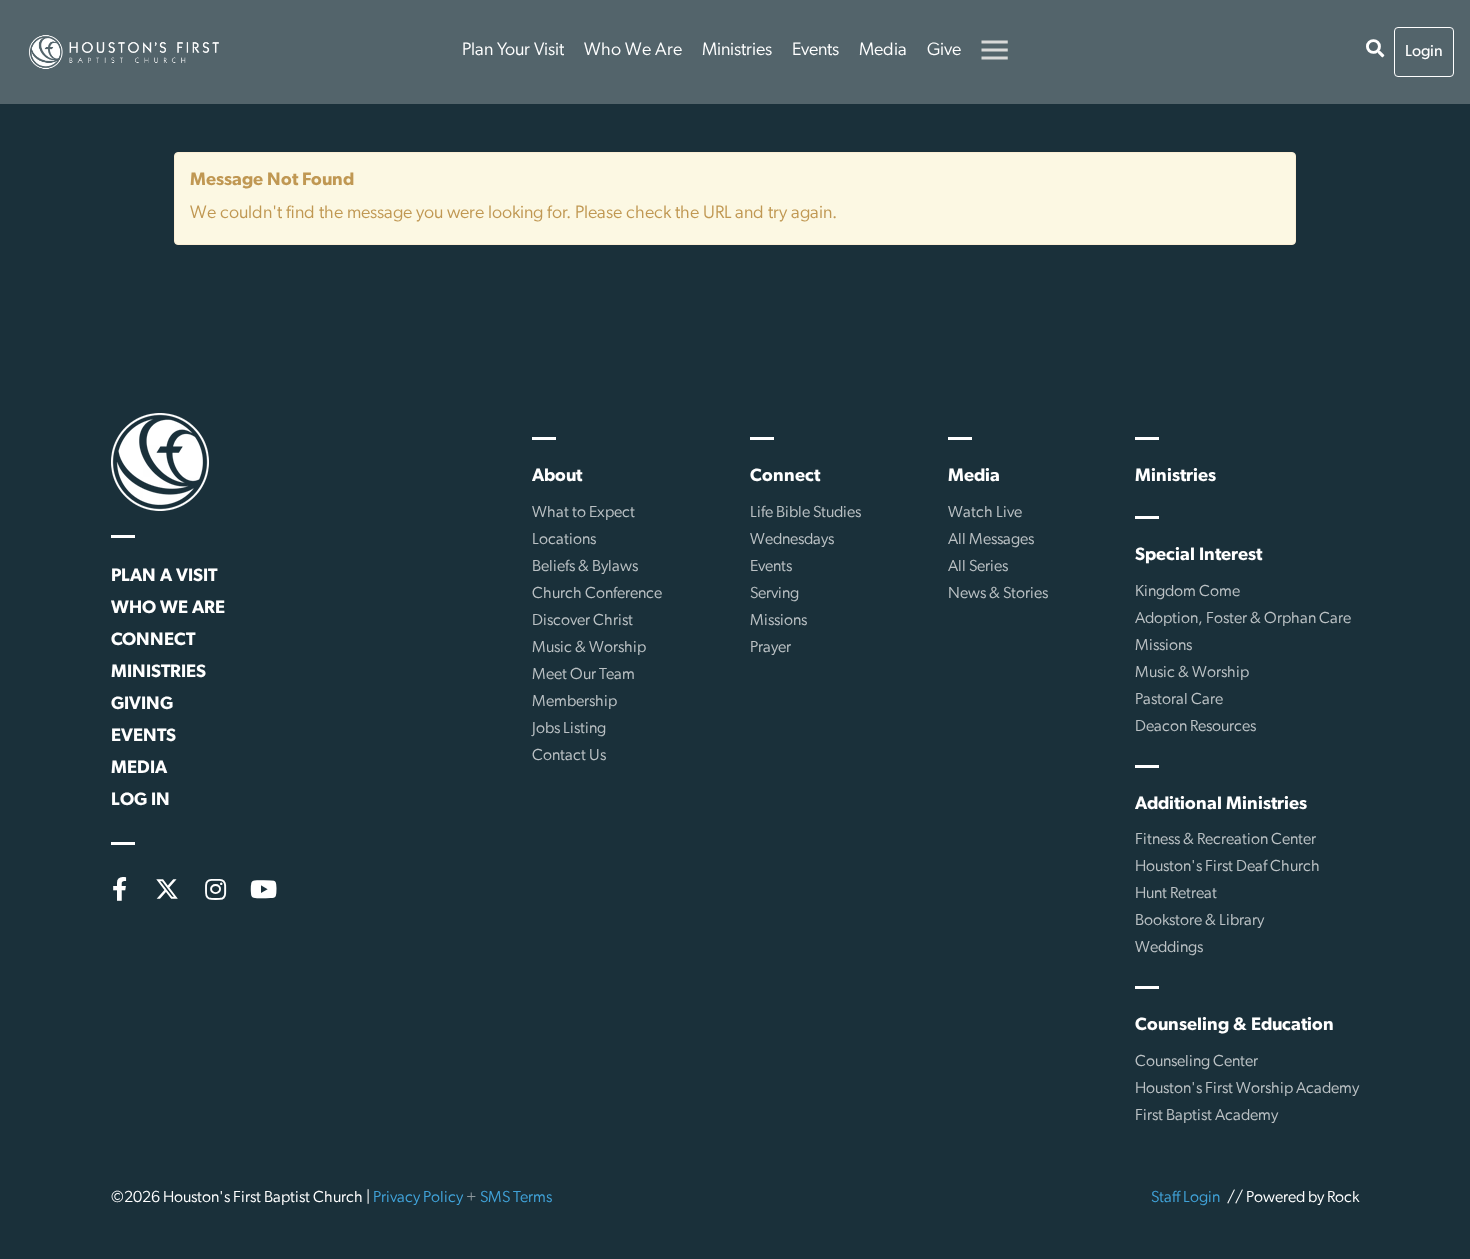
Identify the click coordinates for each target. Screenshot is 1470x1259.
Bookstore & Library (1199, 921)
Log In (140, 801)
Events (815, 51)
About (557, 477)
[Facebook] (119, 889)
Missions (778, 621)
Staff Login (1185, 1198)
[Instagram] (215, 889)
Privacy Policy (418, 1198)
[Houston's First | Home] (160, 462)
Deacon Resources (1195, 727)
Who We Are (633, 51)
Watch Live (985, 513)
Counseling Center (1196, 1062)
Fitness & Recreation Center (1225, 840)
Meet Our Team (583, 675)
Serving (774, 594)
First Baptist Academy (1206, 1116)
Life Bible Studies (805, 513)
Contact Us (569, 756)
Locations (564, 540)
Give (944, 51)
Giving (142, 705)
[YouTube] (263, 889)
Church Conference (597, 594)
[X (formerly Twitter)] (167, 889)
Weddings (1169, 948)
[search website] (1375, 52)
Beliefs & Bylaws (585, 567)
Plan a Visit (164, 577)
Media (883, 51)
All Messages (991, 540)
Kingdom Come (1187, 592)
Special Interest (1198, 556)
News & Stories (998, 594)
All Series (978, 567)
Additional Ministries (1221, 805)
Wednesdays (792, 540)
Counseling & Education (1234, 1026)
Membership (574, 702)
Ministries (737, 51)
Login (1424, 52)
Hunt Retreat (1176, 894)
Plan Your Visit (513, 51)
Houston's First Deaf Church (1227, 867)
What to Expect (583, 513)
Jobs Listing (569, 729)
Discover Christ (582, 621)
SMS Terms (516, 1198)
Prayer (770, 648)
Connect (153, 641)
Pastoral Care (1179, 700)
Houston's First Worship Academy (1247, 1089)
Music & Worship (589, 648)
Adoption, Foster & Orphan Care (1243, 619)
